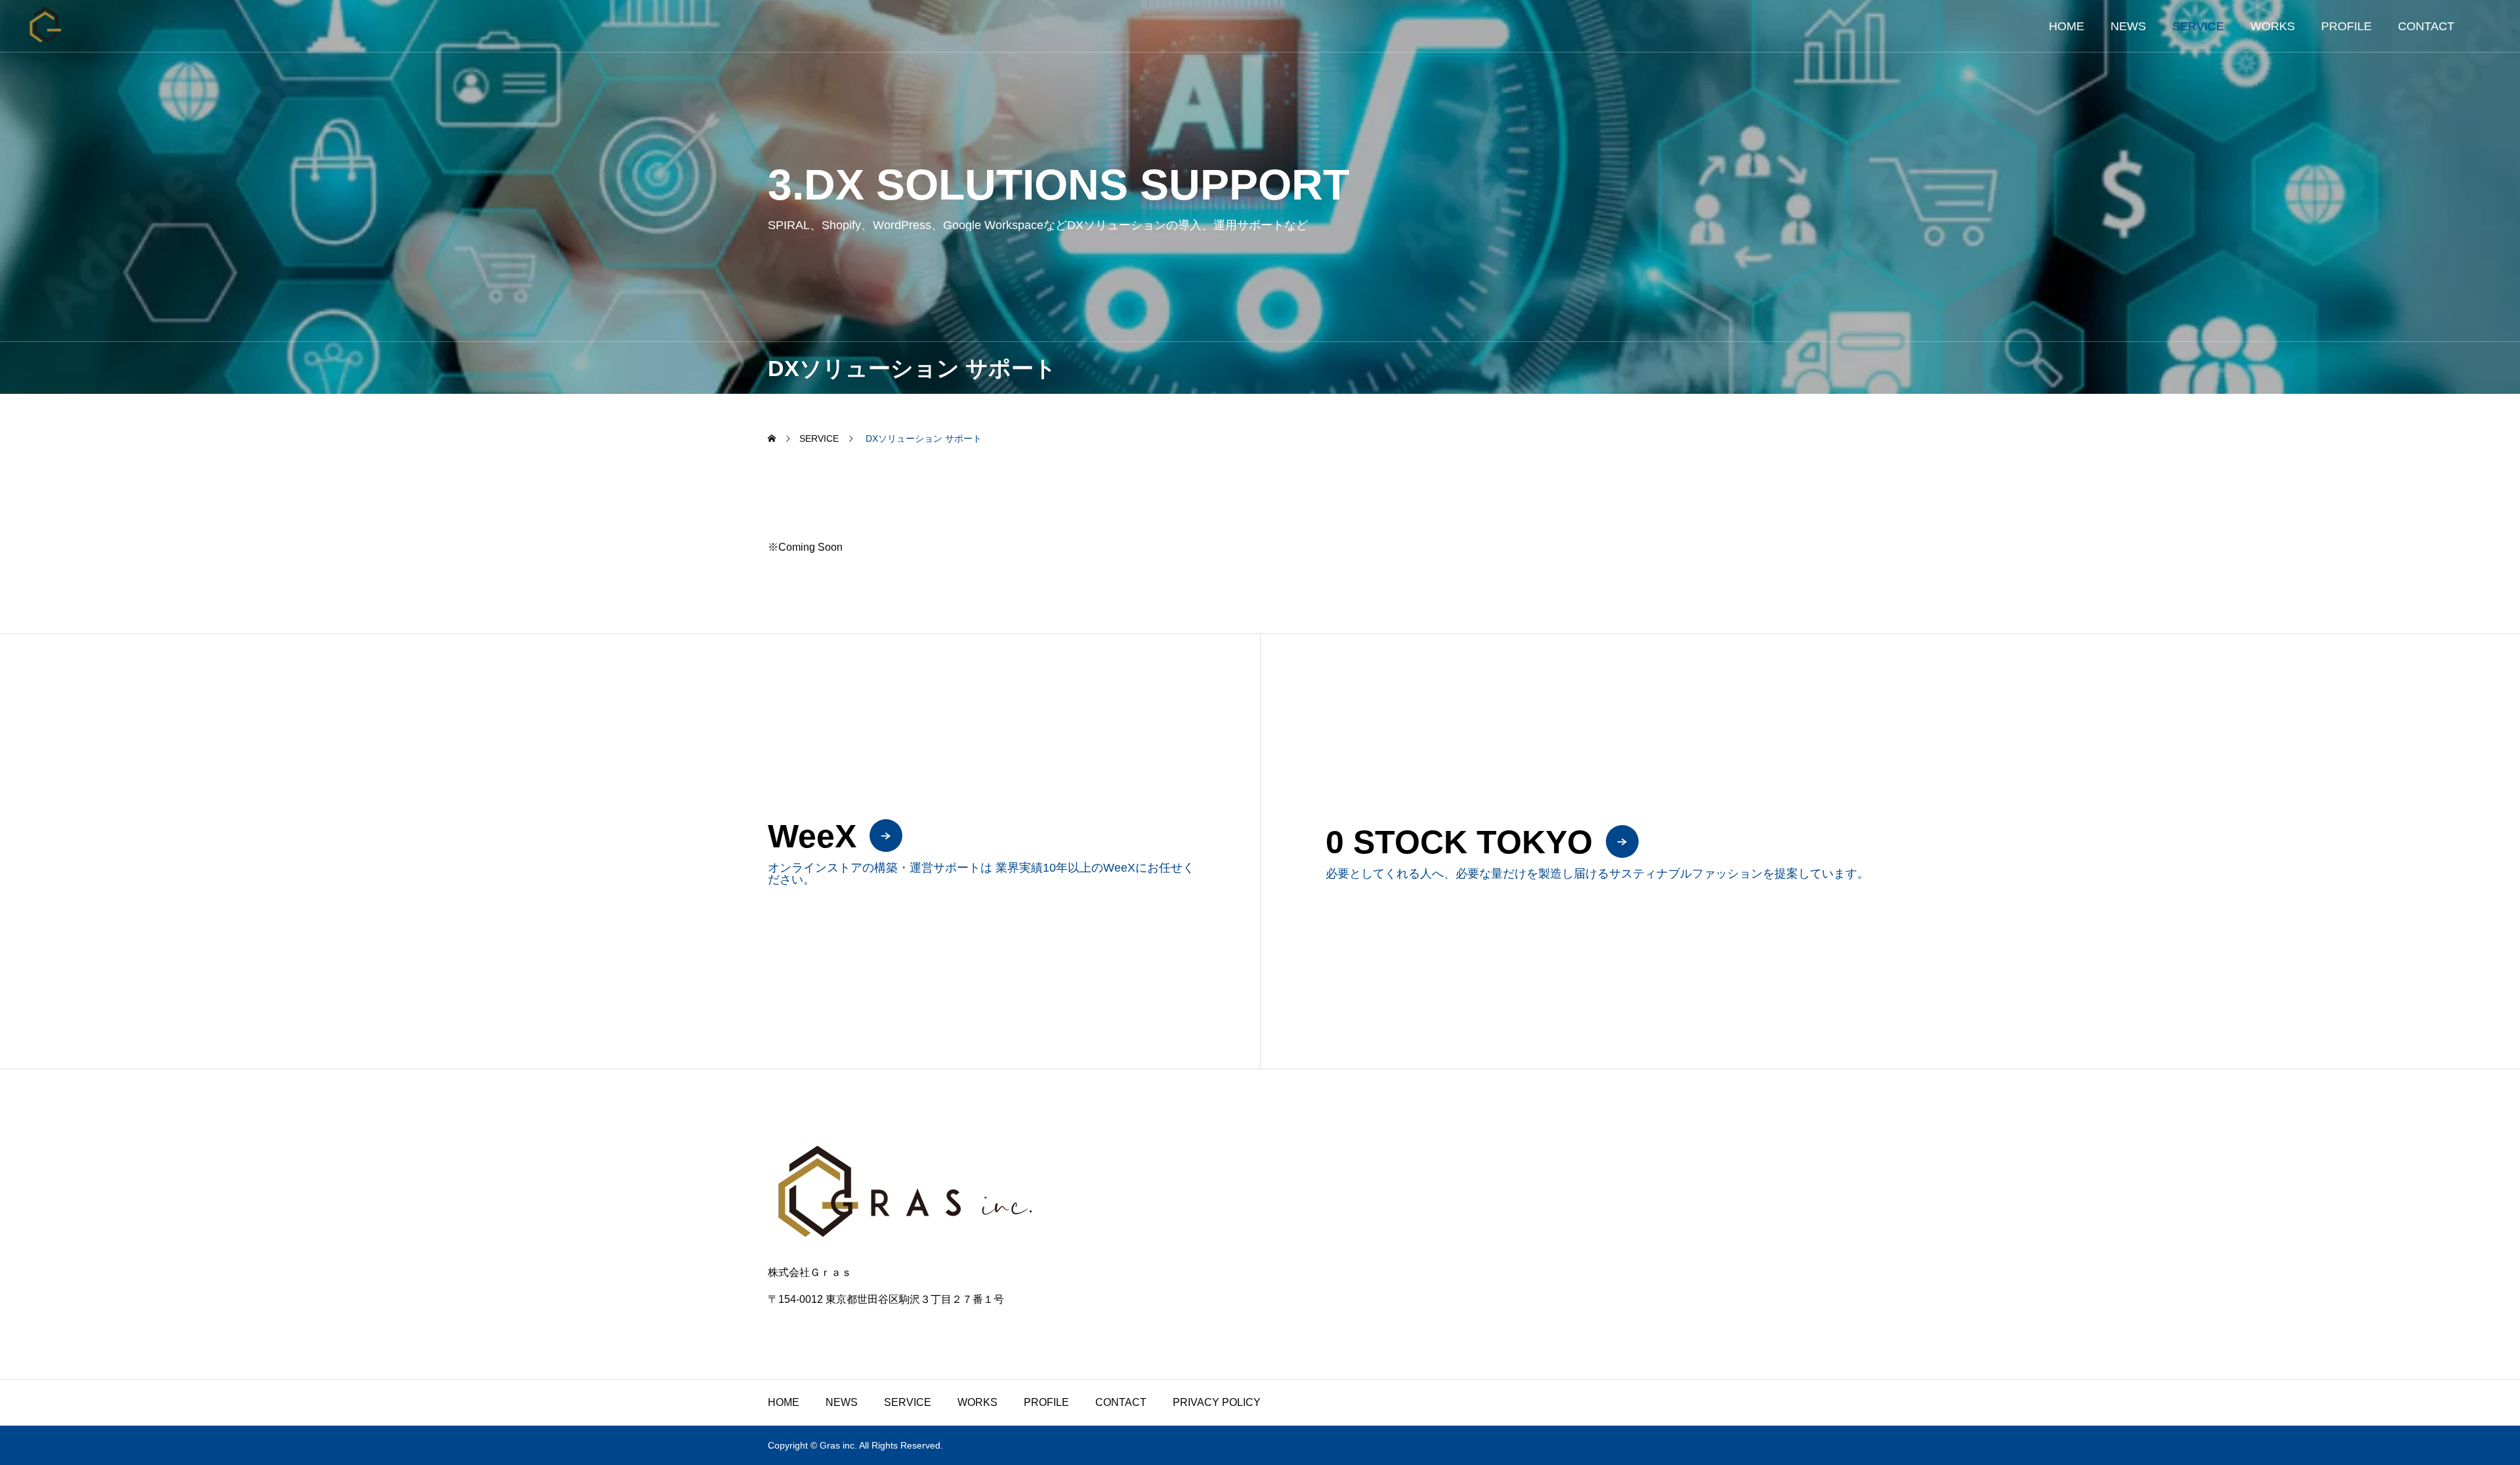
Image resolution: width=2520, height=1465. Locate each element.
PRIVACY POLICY (1217, 1402)
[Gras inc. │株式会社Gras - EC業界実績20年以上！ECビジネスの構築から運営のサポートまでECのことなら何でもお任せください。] (46, 26)
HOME (2067, 26)
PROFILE (2346, 26)
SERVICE (2198, 26)
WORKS (2273, 26)
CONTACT (2426, 26)
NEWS (2128, 26)
